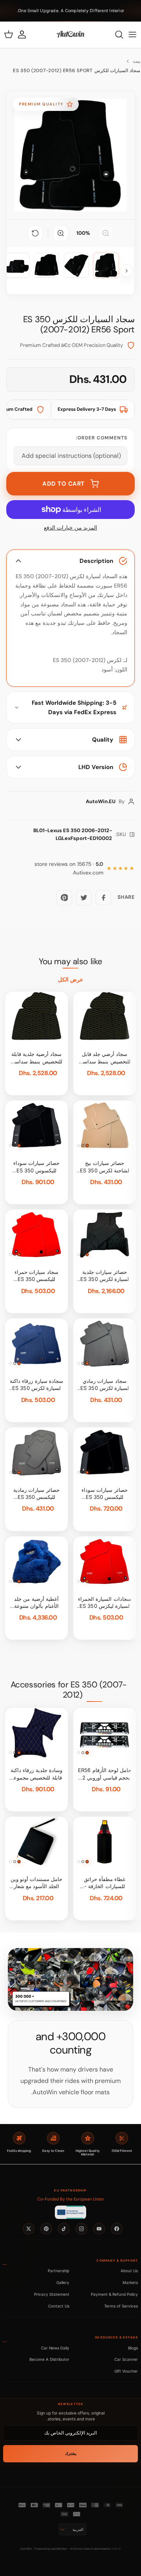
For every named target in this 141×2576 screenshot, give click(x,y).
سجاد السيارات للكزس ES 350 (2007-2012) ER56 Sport (77, 71)
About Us (129, 2271)
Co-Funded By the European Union (70, 2199)
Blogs (133, 2348)
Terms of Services (121, 2306)
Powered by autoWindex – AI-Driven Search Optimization (73, 2549)
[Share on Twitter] (84, 898)
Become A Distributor (49, 2359)
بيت (136, 61)
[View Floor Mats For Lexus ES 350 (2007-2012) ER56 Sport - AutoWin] (106, 265)
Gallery (63, 2282)
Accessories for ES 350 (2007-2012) (69, 1690)
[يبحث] (115, 34)
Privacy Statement (52, 2294)
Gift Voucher (126, 2371)
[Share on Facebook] (103, 898)
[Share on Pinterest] (64, 898)
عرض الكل (70, 980)
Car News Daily (55, 2348)
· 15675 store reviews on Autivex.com (69, 868)
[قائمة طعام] (132, 34)
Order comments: (102, 438)
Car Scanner (126, 2359)
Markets (130, 2282)
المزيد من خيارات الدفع (70, 528)
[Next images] (127, 271)
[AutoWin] (70, 34)
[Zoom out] (106, 233)
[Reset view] (35, 233)
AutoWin (26, 2549)
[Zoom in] (61, 233)
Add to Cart (63, 484)
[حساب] (26, 34)
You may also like (70, 961)
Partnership (59, 2271)
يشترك (71, 2454)
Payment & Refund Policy (114, 2294)
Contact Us (59, 2306)
